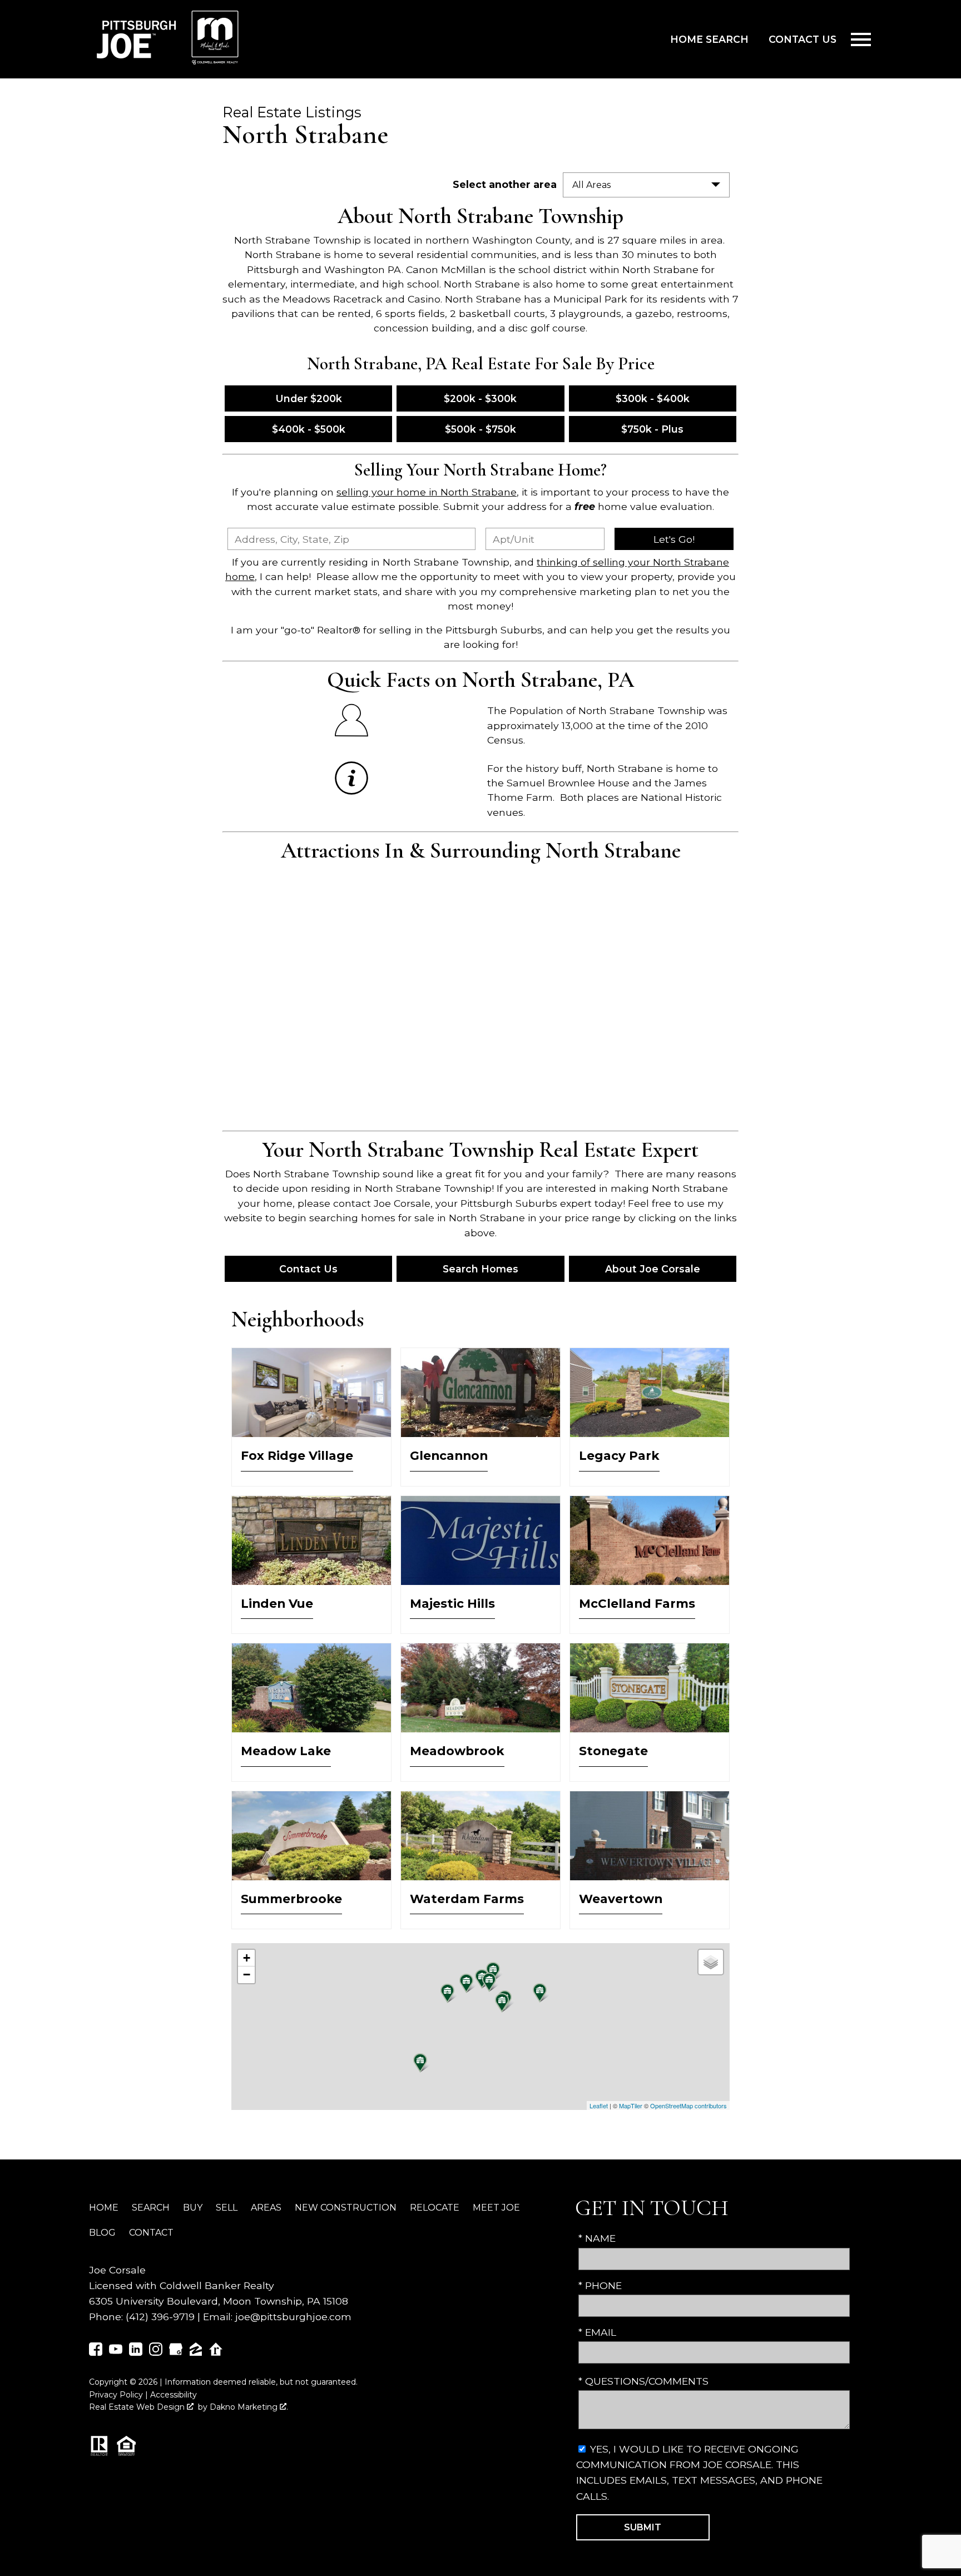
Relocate (435, 2208)
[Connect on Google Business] (176, 2352)
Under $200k (309, 398)
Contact (151, 2233)
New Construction (346, 2208)
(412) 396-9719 (160, 2317)
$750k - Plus (652, 429)
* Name (597, 2238)
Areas (266, 2208)
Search (151, 2208)
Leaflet (599, 2106)
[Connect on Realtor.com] (216, 2352)
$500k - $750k (481, 429)
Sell (227, 2208)
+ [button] (247, 1958)
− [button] (247, 1975)
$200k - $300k (480, 398)
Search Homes (481, 1269)
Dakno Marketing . (249, 2407)
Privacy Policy (116, 2395)
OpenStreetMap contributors (688, 2106)
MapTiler (631, 2106)
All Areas (591, 185)
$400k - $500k (309, 429)
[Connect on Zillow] (196, 2352)
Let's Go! (674, 539)
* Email (597, 2332)
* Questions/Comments (643, 2381)
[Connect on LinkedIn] (136, 2352)
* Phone (600, 2285)
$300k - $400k (653, 398)
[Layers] (711, 1962)
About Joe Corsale (653, 1269)
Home (104, 2208)
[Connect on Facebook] (96, 2352)
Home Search (709, 39)
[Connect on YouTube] (116, 2352)
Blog (102, 2233)
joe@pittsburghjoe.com (293, 2317)
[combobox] (351, 539)
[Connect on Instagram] (156, 2352)
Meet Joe (496, 2208)
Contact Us (803, 39)
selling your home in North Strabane (427, 492)
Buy (193, 2208)
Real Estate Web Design (138, 2407)
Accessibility (174, 2395)
